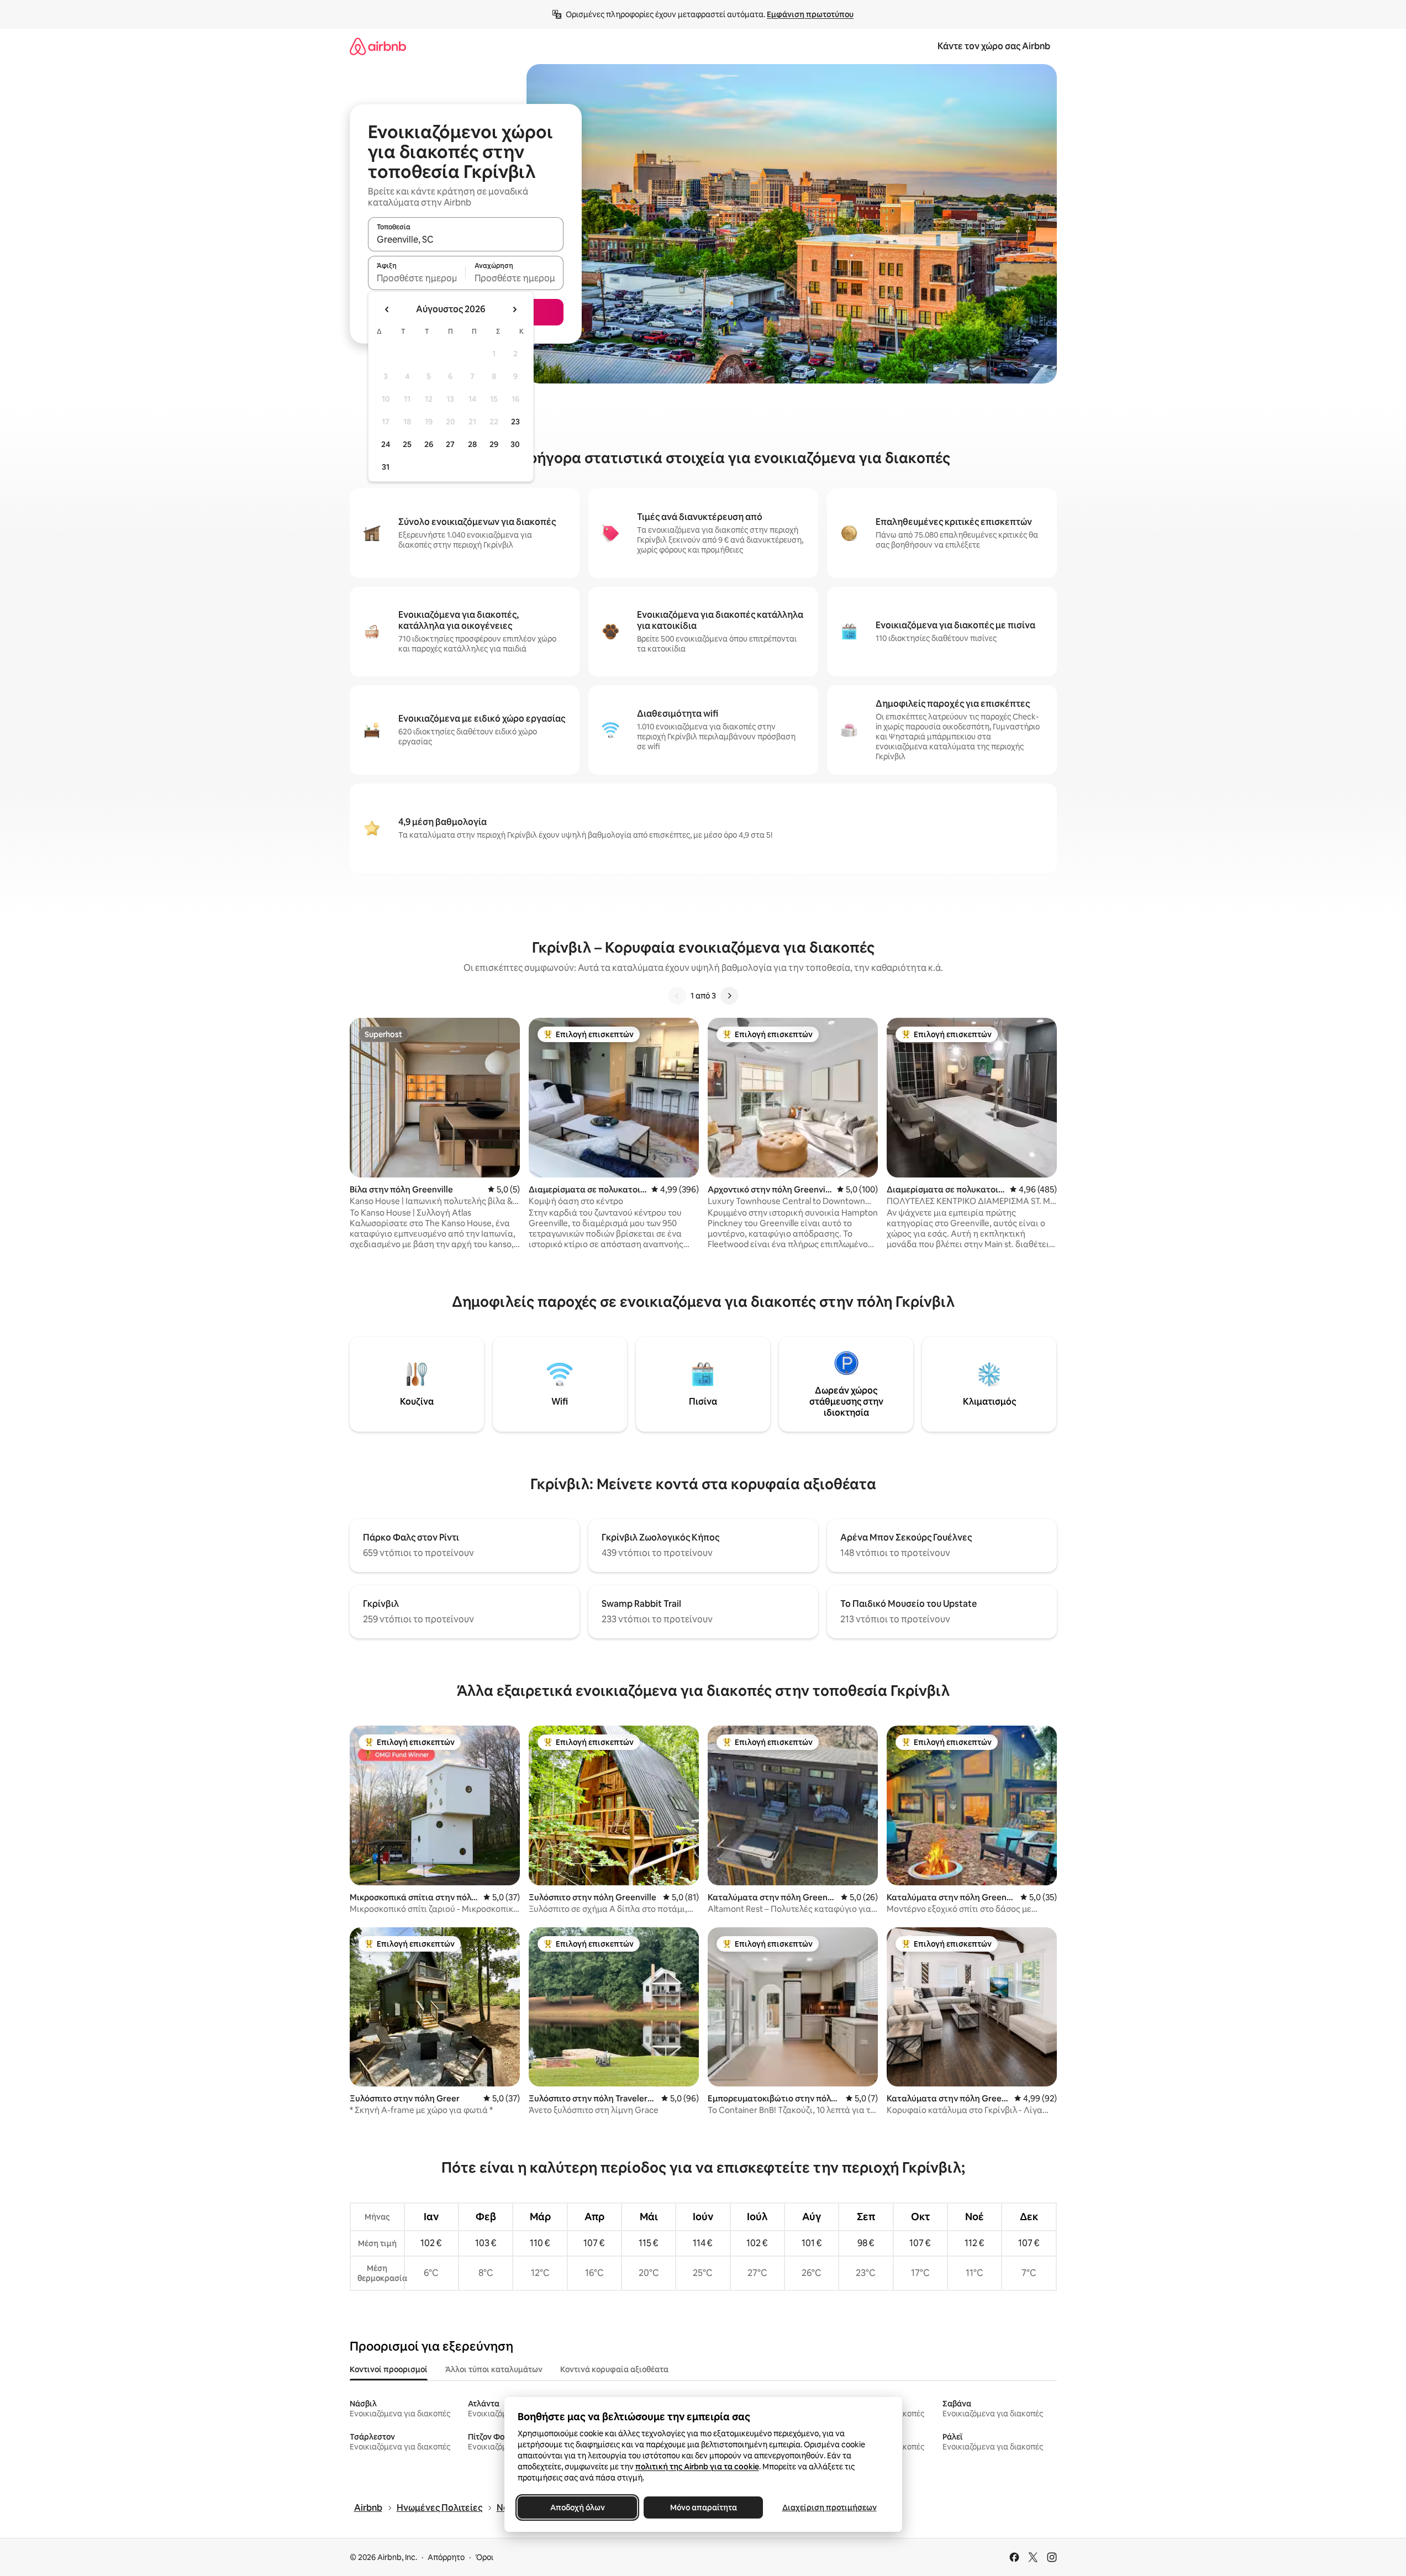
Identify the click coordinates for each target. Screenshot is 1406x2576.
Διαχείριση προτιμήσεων (829, 2507)
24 (386, 444)
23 (515, 422)
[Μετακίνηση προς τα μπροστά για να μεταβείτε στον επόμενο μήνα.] (514, 309)
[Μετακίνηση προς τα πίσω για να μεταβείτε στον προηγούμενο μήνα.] (387, 309)
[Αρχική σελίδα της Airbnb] (378, 46)
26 (429, 444)
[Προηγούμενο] (677, 996)
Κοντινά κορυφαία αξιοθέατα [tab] (614, 2369)
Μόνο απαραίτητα (703, 2507)
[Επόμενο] (729, 996)
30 (515, 444)
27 (450, 444)
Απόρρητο (446, 2557)
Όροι (484, 2557)
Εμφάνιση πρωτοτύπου (810, 14)
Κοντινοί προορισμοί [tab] (389, 2369)
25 (407, 444)
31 (386, 467)
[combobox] (466, 239)
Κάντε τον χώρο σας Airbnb (994, 46)
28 (472, 444)
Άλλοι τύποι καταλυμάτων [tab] (494, 2369)
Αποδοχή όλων (577, 2507)
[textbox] (417, 278)
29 (494, 444)
